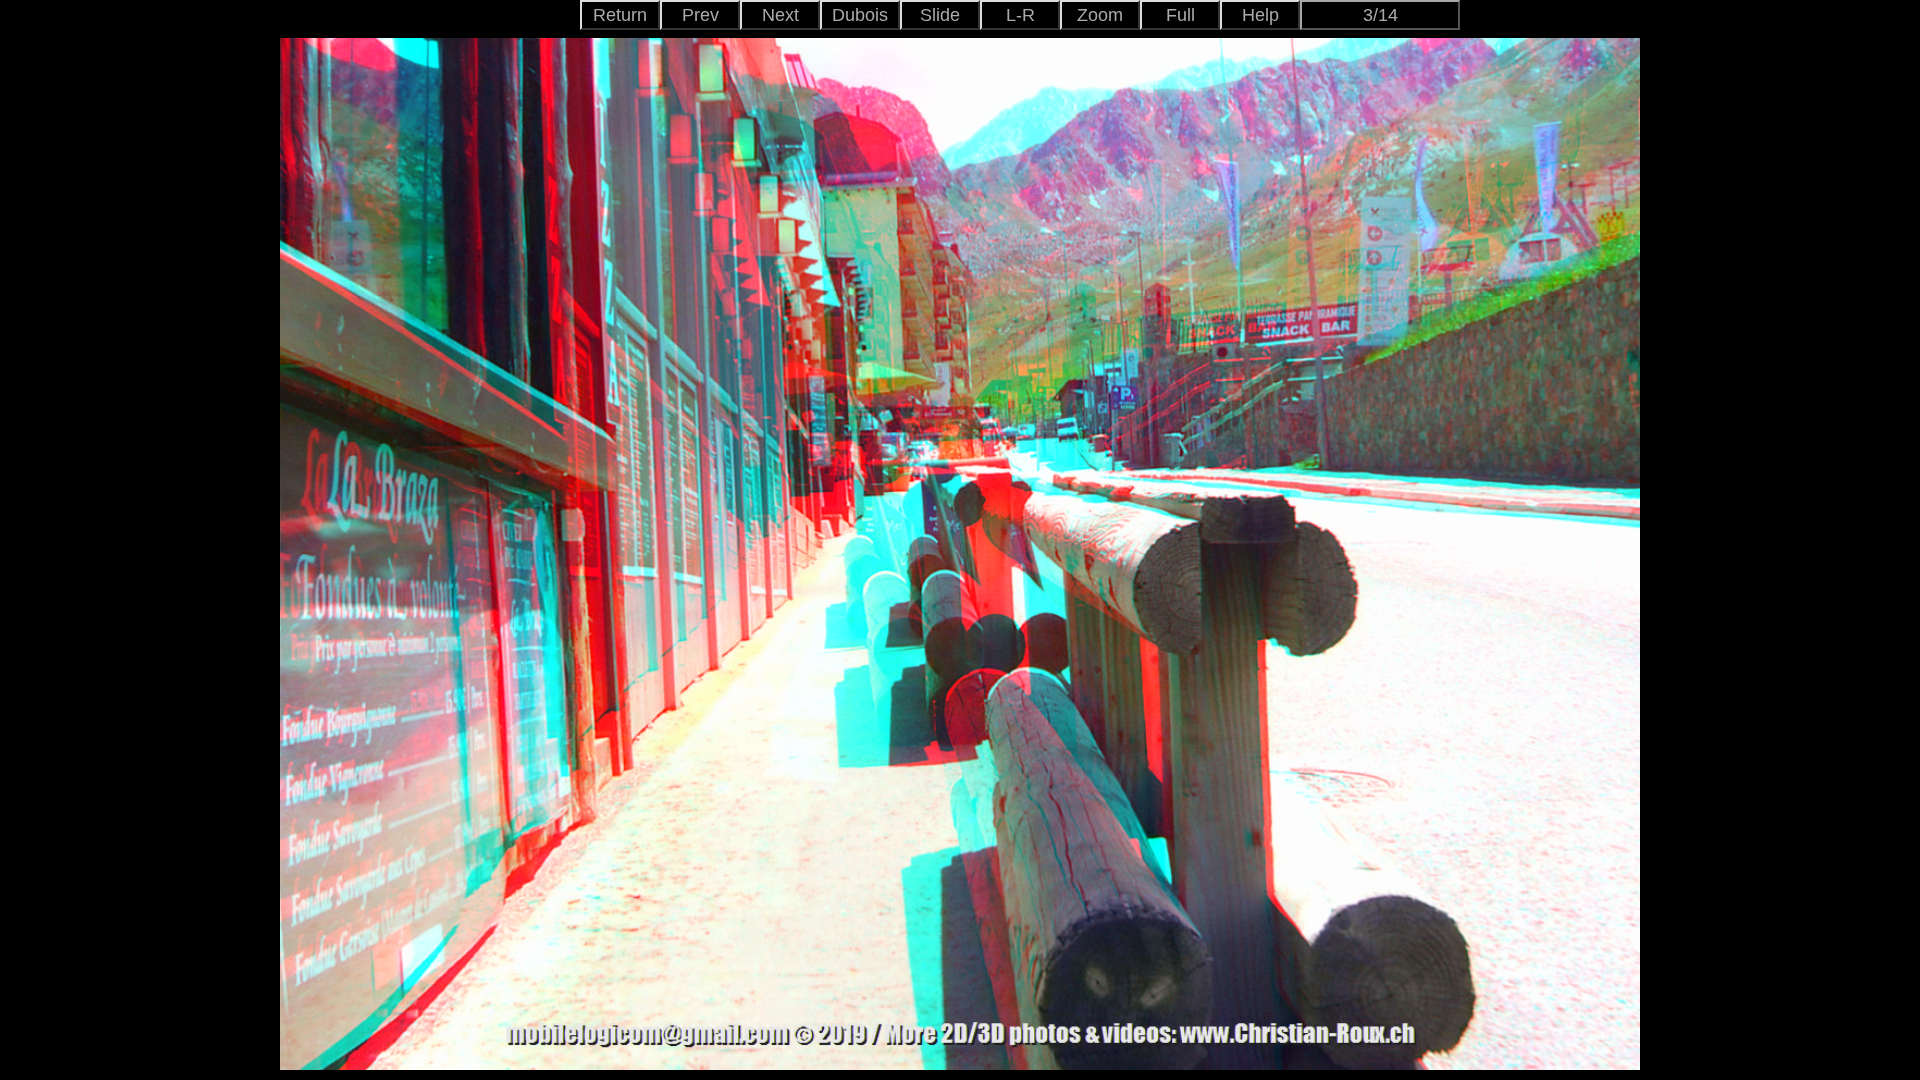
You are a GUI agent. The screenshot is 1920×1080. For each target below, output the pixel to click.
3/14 (1380, 15)
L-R (1020, 15)
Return (620, 15)
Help (1260, 15)
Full (1180, 15)
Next (780, 15)
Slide (940, 15)
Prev (700, 15)
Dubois (860, 15)
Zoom (1100, 15)
